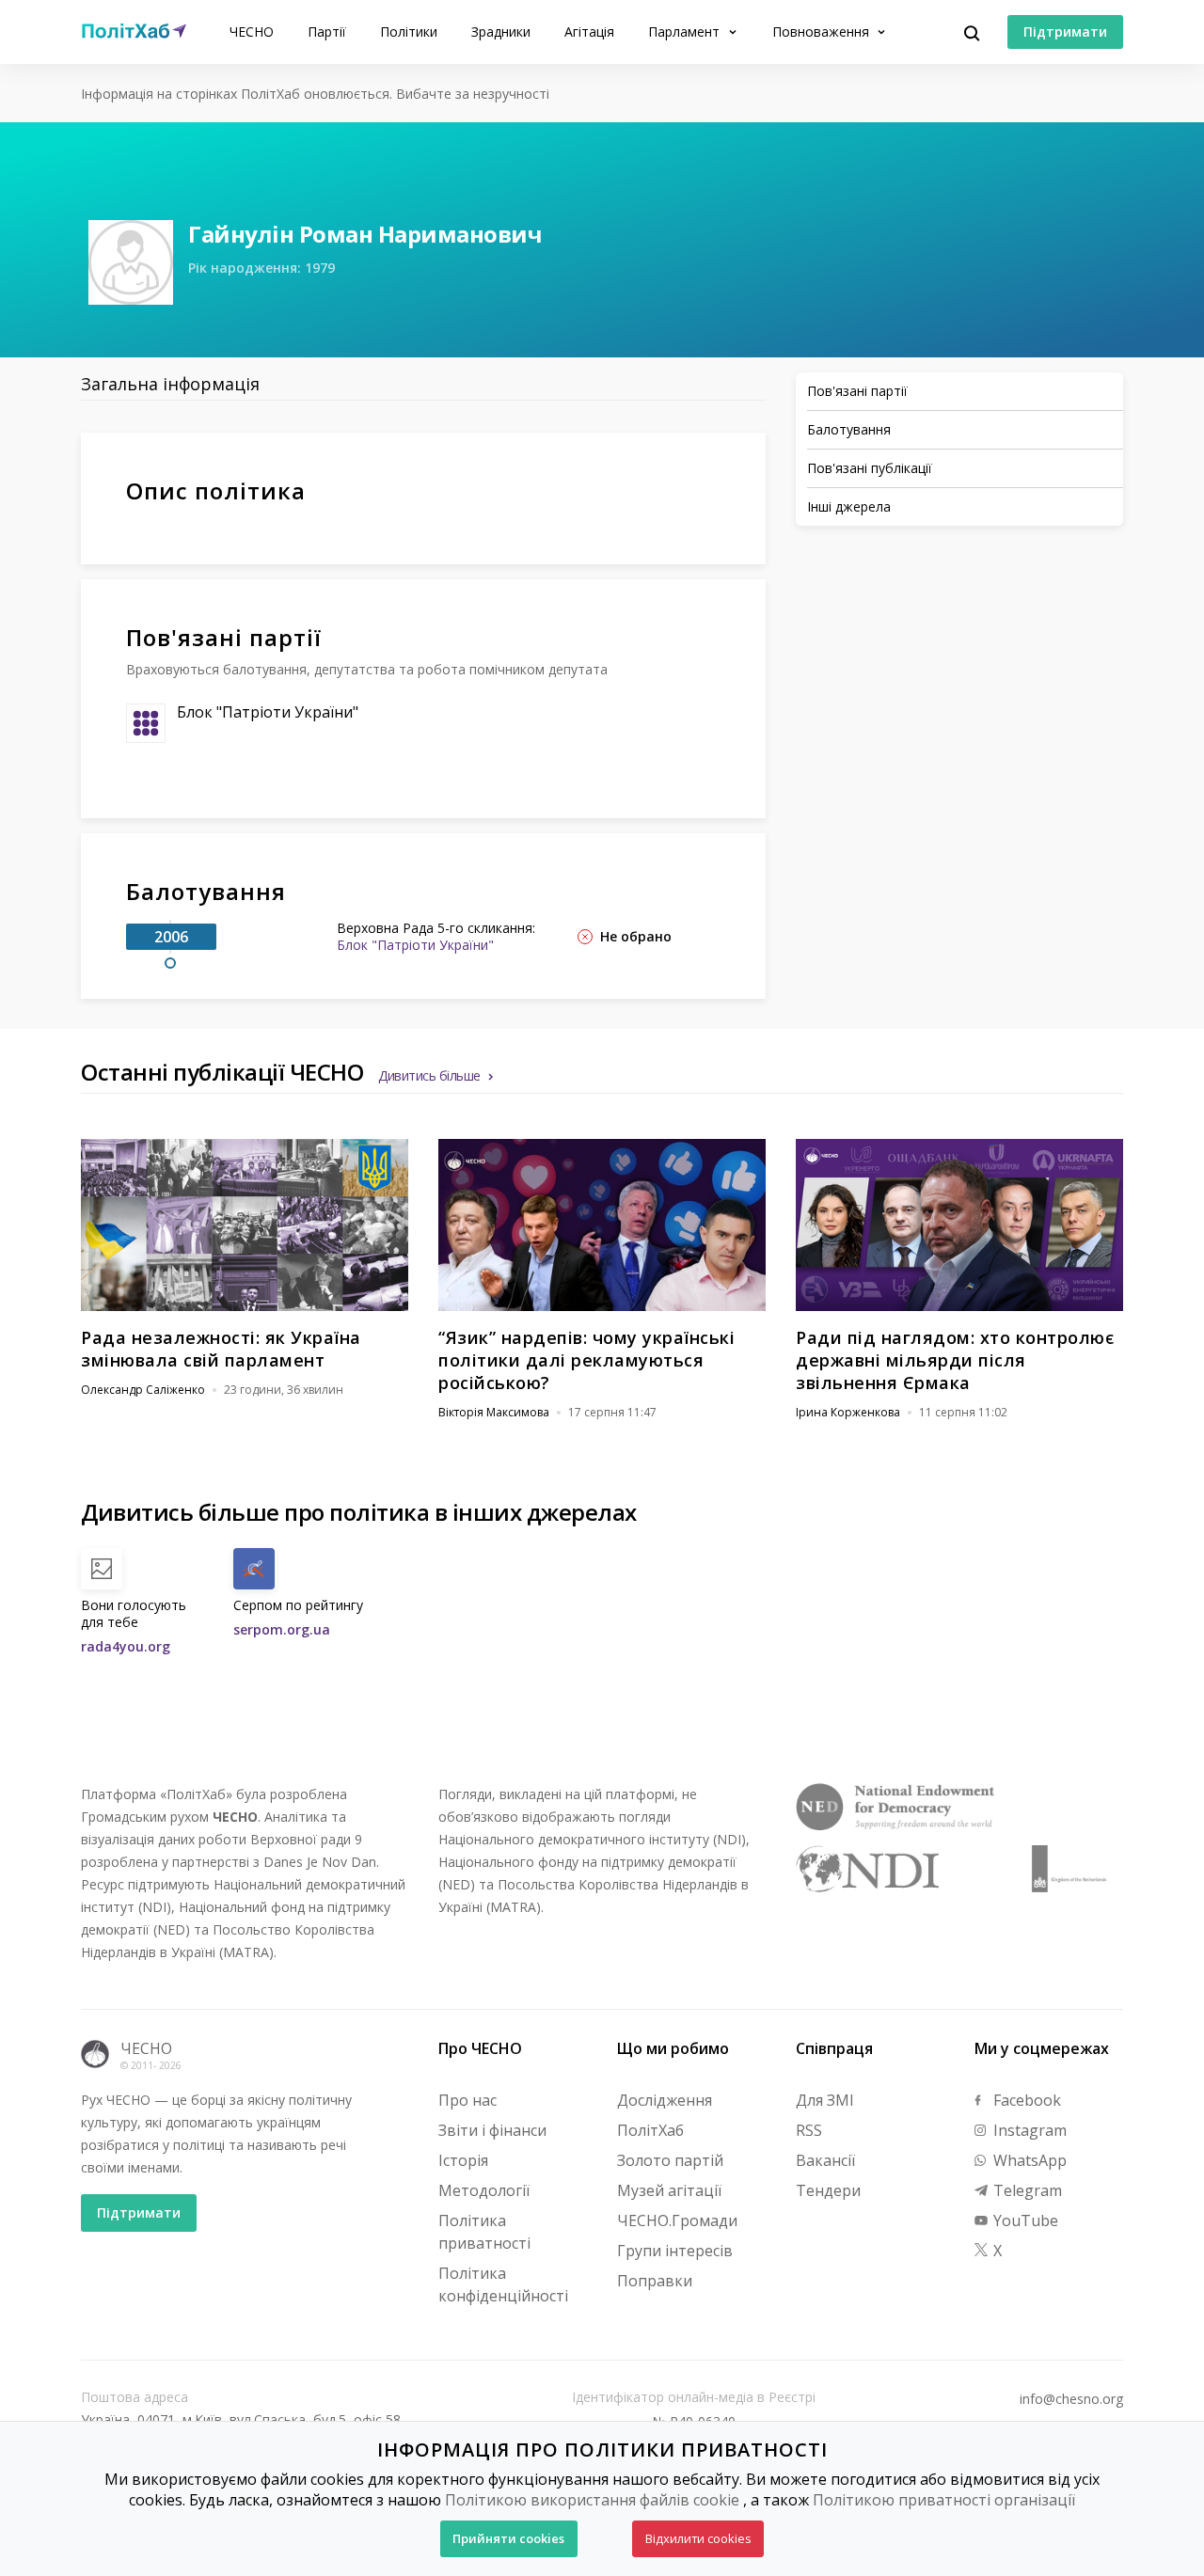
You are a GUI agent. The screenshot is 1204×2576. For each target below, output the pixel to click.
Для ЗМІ (825, 2100)
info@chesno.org (1071, 2399)
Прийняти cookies (508, 2538)
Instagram (1028, 2130)
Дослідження (665, 2100)
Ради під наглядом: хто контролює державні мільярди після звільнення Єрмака (955, 1360)
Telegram (1026, 2190)
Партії (327, 32)
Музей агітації (669, 2190)
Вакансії (825, 2160)
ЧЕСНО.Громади (677, 2220)
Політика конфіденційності (503, 2284)
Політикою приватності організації (944, 2500)
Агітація (589, 32)
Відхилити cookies (698, 2538)
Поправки (655, 2281)
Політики (409, 32)
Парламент (686, 32)
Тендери (828, 2190)
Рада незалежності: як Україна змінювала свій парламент (221, 1349)
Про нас (467, 2100)
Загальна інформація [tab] (170, 384)
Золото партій (670, 2160)
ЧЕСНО (252, 32)
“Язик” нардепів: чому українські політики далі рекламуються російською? (586, 1360)
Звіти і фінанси (492, 2130)
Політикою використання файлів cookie (592, 2500)
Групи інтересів (675, 2251)
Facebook (1025, 2100)
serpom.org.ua (282, 1629)
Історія (463, 2160)
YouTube (1024, 2220)
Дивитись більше (429, 1075)
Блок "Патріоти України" (268, 712)
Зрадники (501, 32)
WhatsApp (1028, 2160)
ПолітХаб (650, 2130)
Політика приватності (484, 2232)
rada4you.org (126, 1646)
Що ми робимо (673, 2048)
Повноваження (823, 32)
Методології (484, 2190)
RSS (809, 2130)
